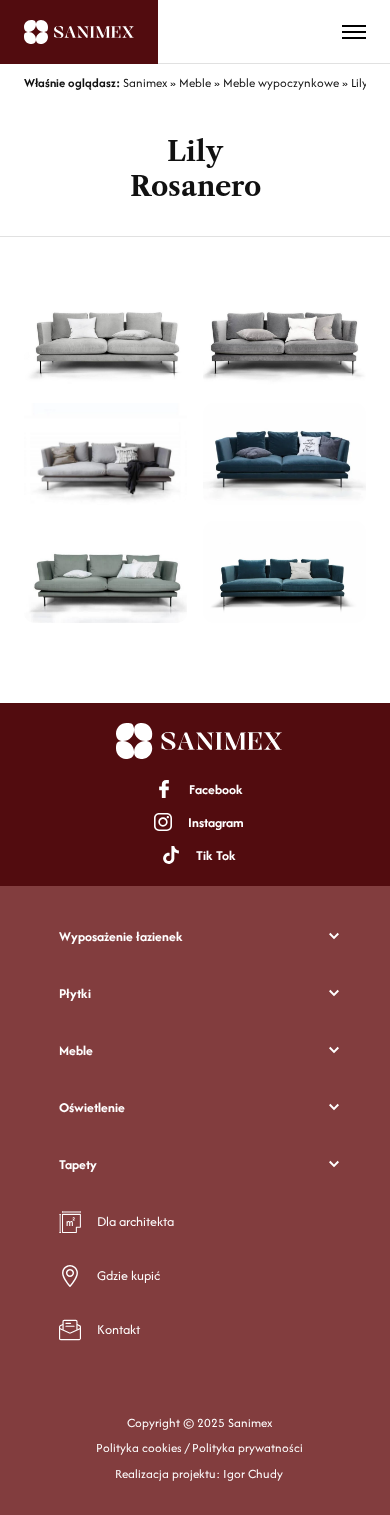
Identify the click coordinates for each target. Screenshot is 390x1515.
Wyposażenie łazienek (121, 936)
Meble (76, 1050)
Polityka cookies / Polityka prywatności (199, 1447)
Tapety (78, 1164)
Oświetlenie (92, 1107)
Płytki (75, 993)
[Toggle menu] (354, 32)
